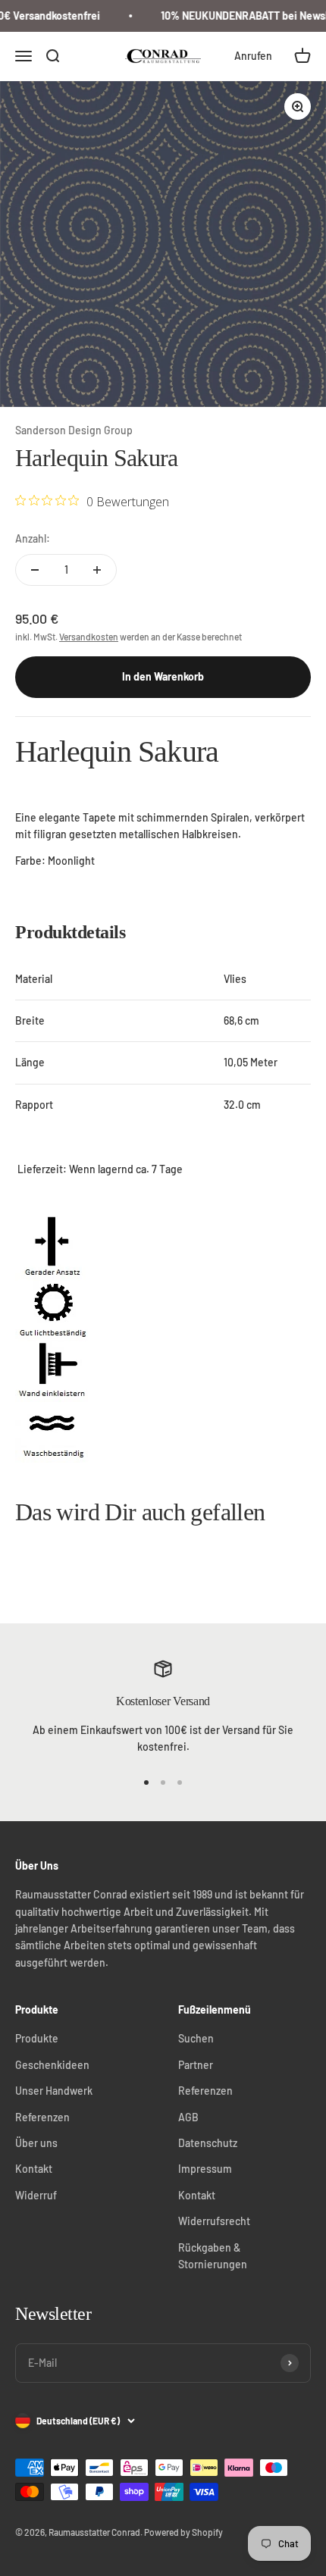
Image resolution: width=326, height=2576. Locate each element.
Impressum (205, 2169)
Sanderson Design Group (74, 430)
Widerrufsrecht (214, 2221)
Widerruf (36, 2195)
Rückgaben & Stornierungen (213, 2256)
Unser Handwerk (54, 2091)
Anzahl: (33, 538)
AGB (188, 2117)
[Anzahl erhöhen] (97, 570)
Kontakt (34, 2169)
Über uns (36, 2143)
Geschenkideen (52, 2065)
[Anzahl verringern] (35, 570)
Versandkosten (89, 637)
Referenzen (42, 2117)
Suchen (196, 2038)
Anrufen (253, 56)
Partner (196, 2065)
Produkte (37, 2038)
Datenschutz (208, 2143)
